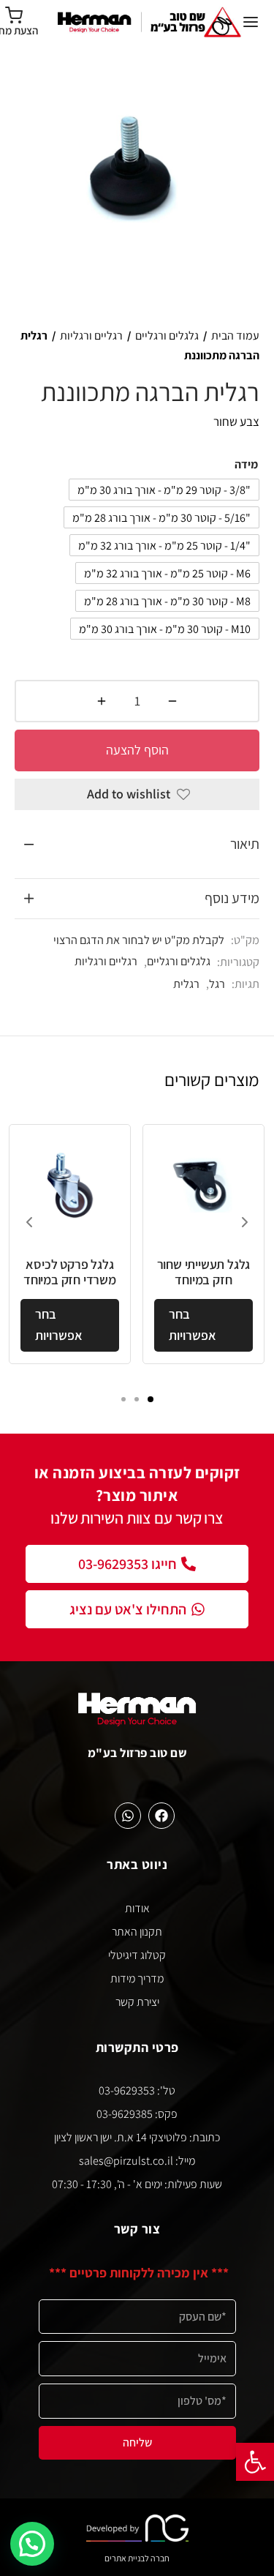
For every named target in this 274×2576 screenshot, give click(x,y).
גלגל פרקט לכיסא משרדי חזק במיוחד (70, 1272)
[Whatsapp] (128, 1816)
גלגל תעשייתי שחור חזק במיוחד (204, 1272)
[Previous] (29, 1222)
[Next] (245, 1222)
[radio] (164, 490)
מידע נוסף (232, 898)
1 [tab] (151, 1399)
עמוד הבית (235, 336)
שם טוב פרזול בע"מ (137, 1753)
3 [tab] (123, 1399)
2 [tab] (137, 1399)
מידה (246, 464)
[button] (255, 2462)
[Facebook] (161, 1816)
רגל (217, 984)
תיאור (245, 844)
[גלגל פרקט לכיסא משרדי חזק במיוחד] (70, 1185)
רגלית (186, 984)
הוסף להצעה (137, 750)
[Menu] (251, 22)
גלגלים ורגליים (167, 336)
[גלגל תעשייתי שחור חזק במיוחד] (203, 1185)
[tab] (137, 845)
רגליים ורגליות (91, 336)
